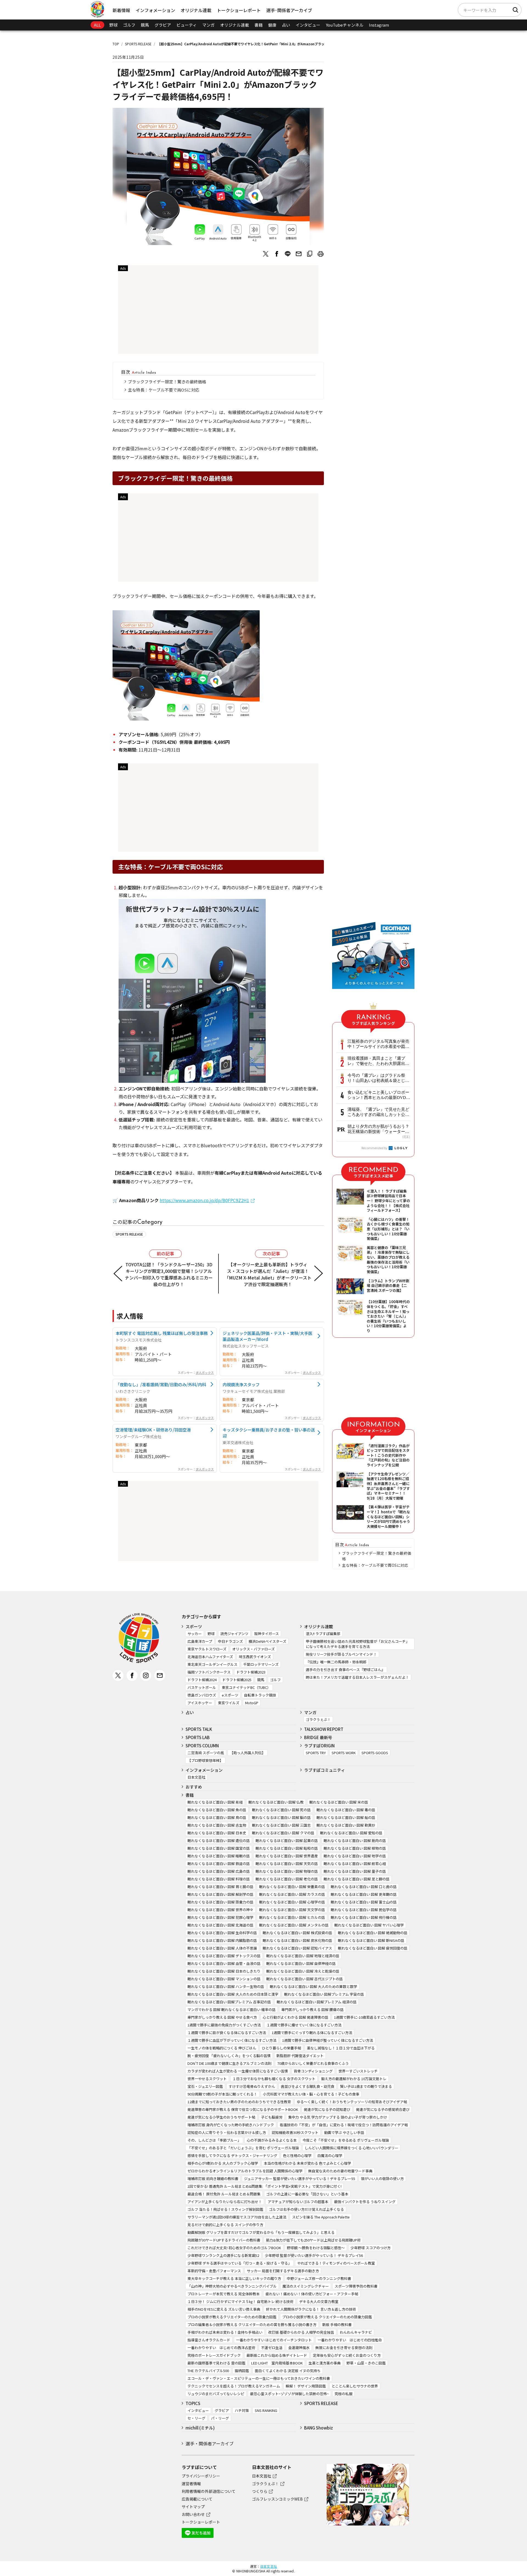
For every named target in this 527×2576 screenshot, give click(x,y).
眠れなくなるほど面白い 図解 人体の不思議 (222, 1948)
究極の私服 (344, 2394)
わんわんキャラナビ (356, 2332)
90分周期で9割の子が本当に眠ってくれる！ (222, 2094)
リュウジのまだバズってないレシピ (216, 2394)
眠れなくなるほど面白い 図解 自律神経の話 (301, 1963)
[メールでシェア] (299, 254)
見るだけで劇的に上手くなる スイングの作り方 (225, 2225)
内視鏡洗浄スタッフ (241, 1384)
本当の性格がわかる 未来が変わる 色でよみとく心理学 (307, 2163)
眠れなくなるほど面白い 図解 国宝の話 (219, 1848)
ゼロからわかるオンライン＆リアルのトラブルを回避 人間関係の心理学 (245, 2171)
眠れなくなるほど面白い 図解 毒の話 (346, 1810)
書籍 (259, 25)
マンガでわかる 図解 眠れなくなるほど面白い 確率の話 (232, 2010)
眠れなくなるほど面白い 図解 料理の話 (219, 1879)
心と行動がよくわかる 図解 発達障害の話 (295, 2017)
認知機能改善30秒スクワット (295, 2132)
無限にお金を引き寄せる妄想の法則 (344, 2348)
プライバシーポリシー (201, 2476)
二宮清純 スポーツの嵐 (206, 1753)
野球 (113, 25)
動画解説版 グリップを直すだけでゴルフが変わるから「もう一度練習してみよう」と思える (261, 2232)
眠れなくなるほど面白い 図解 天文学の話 (292, 1910)
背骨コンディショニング (313, 2071)
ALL (97, 25)
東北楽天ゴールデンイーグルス (212, 1664)
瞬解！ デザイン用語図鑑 (306, 2386)
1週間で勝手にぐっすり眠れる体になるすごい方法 (312, 2033)
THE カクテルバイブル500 (208, 2371)
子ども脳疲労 (272, 2117)
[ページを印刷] (321, 254)
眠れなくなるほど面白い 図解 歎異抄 (346, 1825)
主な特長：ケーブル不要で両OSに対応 (164, 390)
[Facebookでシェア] (277, 254)
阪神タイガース (267, 1634)
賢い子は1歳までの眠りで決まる (366, 2086)
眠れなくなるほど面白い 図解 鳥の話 (217, 1817)
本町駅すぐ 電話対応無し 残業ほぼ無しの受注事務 (162, 1333)
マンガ (208, 25)
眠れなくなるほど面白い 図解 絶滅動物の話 (373, 1933)
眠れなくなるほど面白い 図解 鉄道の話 (219, 1864)
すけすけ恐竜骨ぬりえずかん (252, 2086)
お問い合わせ (193, 2514)
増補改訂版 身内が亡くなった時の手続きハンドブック (231, 2125)
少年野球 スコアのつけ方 (371, 2248)
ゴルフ (129, 25)
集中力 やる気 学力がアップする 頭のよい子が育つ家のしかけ (338, 2117)
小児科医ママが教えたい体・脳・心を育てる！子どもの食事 (311, 2094)
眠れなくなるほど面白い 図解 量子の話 (355, 1871)
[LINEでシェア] (288, 254)
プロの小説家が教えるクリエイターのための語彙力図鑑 (232, 2317)
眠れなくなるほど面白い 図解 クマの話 (283, 1833)
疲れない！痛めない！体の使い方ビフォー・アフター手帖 (312, 2294)
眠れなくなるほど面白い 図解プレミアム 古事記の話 (229, 2002)
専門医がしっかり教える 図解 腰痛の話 (312, 2010)
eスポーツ (230, 1695)
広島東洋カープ (200, 1641)
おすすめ (194, 1787)
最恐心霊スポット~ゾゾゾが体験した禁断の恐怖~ (289, 2394)
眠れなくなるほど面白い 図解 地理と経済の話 (303, 1956)
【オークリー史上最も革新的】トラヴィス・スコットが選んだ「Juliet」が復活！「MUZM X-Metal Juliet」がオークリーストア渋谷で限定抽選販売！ (268, 1274)
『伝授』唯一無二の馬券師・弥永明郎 (336, 1662)
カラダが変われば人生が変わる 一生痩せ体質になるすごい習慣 (238, 2071)
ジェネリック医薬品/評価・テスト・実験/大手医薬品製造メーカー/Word (267, 1336)
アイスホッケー (200, 1703)
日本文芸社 (196, 1777)
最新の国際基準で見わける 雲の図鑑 (216, 2363)
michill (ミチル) (200, 2428)
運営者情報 (191, 2484)
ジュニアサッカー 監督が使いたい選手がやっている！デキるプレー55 (300, 2179)
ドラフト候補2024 (202, 1680)
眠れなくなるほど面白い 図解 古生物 (217, 1825)
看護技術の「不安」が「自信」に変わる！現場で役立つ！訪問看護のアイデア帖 (344, 2125)
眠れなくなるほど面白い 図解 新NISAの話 (371, 1940)
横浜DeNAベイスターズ (267, 1641)
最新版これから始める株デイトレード (277, 2355)
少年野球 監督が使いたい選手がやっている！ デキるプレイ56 (314, 2255)
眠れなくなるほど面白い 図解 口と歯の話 (364, 1887)
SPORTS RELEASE (138, 44)
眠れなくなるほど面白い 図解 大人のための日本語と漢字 (233, 1994)
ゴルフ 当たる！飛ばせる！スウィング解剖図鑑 (225, 2209)
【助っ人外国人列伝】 (248, 1753)
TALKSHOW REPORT (324, 1729)
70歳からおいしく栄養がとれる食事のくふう (313, 2063)
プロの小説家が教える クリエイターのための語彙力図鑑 (327, 2317)
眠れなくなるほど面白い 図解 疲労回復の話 (373, 1948)
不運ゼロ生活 (272, 2348)
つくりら (260, 2491)
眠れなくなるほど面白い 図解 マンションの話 (224, 1979)
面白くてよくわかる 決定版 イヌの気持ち (288, 2371)
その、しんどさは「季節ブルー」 (214, 2140)
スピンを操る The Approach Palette (321, 2217)
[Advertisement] (218, 311)
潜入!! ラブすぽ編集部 (323, 1634)
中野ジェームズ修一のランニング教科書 (319, 2278)
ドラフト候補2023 (251, 1672)
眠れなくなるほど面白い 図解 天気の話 (287, 1864)
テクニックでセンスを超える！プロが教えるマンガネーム (234, 2386)
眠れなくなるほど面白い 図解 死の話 (281, 1810)
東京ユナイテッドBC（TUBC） (246, 1687)
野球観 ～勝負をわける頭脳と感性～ (316, 2248)
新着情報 (121, 10)
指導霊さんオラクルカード (209, 2340)
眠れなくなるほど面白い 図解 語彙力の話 (220, 1902)
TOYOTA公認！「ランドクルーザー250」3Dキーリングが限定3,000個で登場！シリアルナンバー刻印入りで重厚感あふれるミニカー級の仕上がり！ (169, 1274)
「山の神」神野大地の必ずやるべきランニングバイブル (232, 2286)
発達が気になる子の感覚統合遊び (383, 2109)
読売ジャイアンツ (234, 1634)
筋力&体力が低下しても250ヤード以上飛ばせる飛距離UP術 (313, 2240)
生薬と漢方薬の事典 (325, 2363)
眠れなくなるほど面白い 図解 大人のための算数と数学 (313, 1986)
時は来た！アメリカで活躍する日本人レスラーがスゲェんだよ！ (357, 1677)
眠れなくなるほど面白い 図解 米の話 (339, 1802)
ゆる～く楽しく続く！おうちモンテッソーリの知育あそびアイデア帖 (352, 2102)
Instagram (379, 25)
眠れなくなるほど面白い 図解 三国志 (281, 1825)
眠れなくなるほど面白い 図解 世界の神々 (220, 1910)
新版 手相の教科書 (337, 2325)
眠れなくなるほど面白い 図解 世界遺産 (287, 1856)
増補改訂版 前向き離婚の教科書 (213, 2179)
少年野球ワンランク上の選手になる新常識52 (223, 2255)
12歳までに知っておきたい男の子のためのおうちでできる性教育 (239, 2102)
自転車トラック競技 (260, 1695)
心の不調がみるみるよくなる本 (272, 2140)
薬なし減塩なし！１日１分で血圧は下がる (341, 2048)
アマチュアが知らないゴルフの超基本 (298, 2202)
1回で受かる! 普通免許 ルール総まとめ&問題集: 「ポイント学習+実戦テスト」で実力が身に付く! (264, 2186)
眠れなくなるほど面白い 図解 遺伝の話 (219, 1840)
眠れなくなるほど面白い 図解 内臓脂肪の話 (222, 1940)
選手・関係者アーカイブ (210, 2443)
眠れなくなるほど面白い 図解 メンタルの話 (294, 1925)
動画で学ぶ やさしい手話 (344, 2132)
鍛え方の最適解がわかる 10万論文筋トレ (354, 2079)
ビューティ (187, 25)
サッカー (195, 1634)
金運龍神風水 (299, 2348)
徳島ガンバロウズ (202, 1695)
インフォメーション (155, 10)
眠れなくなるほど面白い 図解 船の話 (346, 1817)
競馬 (145, 25)
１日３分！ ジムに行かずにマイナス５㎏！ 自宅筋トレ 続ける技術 (240, 2301)
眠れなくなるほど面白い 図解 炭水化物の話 (297, 1940)
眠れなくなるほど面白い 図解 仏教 (276, 1802)
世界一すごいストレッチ (358, 2071)
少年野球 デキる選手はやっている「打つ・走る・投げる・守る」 (239, 2263)
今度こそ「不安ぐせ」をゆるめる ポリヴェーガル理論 (346, 2140)
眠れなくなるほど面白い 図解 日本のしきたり (224, 1971)
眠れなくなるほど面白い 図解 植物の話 (355, 1848)
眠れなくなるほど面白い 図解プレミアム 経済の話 (317, 2002)
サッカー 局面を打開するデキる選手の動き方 (283, 2271)
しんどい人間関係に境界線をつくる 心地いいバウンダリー (351, 2148)
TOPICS (193, 2403)
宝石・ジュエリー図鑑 (205, 2086)
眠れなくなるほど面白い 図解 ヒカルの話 (292, 1917)
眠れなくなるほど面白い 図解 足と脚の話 (357, 1879)
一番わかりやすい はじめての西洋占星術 (221, 2348)
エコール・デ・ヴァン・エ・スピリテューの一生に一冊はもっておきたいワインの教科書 (259, 2378)
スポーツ (194, 1626)
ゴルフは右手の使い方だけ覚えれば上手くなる (306, 2209)
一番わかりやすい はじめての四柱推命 (350, 2340)
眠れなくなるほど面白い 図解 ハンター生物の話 (226, 1986)
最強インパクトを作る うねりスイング (365, 2202)
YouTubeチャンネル (345, 25)
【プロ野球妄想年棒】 (205, 1760)
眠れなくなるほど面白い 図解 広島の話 (219, 1871)
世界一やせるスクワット (207, 2079)
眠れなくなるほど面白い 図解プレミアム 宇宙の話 (324, 1994)
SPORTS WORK (344, 1753)
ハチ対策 (242, 2410)
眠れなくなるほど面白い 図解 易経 (215, 1802)
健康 (272, 25)
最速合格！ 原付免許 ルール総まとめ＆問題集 (224, 2194)
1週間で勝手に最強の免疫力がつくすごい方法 (224, 2025)
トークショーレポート (239, 10)
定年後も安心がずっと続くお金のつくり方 (347, 2355)
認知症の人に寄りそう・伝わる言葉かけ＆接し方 (227, 2132)
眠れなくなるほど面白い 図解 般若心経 (355, 1864)
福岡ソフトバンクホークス (209, 1672)
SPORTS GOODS (375, 1753)
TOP (116, 44)
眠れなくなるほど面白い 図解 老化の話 (287, 1879)
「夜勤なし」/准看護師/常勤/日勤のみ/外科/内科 (161, 1384)
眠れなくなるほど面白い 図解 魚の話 (217, 1810)
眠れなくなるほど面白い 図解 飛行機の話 (364, 1917)
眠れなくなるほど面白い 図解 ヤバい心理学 (369, 1925)
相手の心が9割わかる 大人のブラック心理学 (223, 2163)
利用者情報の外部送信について (209, 2491)
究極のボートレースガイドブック (214, 2355)
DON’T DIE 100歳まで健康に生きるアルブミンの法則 (229, 2063)
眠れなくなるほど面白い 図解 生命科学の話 (222, 1933)
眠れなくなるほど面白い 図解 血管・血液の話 (224, 1963)
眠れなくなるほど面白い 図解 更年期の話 (364, 1894)
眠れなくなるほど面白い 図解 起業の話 (287, 1840)
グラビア (163, 25)
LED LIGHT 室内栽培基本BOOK (277, 2363)
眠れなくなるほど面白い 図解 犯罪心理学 (220, 1917)
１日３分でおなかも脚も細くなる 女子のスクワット (274, 2079)
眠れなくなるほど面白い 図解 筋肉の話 (355, 1840)
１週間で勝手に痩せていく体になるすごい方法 (304, 2025)
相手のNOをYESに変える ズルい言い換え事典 (224, 2309)
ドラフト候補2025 (237, 1680)
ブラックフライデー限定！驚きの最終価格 (167, 382)
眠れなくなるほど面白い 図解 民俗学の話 (364, 1910)
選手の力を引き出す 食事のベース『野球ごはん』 (345, 1670)
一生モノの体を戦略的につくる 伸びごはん (222, 2048)
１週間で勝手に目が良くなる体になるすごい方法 (227, 2033)
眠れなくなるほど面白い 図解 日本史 (217, 1833)
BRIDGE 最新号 (318, 1737)
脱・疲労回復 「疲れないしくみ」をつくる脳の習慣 (229, 2056)
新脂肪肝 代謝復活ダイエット (300, 2056)
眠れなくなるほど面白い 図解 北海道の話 (220, 1925)
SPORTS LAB (198, 1737)
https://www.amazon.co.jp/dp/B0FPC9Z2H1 (204, 1200)
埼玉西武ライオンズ (255, 1657)
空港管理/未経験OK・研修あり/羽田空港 (153, 1430)
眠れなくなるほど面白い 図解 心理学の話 (292, 1902)
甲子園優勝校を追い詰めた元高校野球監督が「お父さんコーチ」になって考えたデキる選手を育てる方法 (358, 1644)
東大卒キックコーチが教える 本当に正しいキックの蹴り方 (234, 2278)
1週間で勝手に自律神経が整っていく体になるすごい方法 (328, 2040)
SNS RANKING (266, 2410)
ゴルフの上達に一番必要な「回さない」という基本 (307, 2194)
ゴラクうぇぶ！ (318, 1719)
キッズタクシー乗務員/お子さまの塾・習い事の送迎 (269, 1433)
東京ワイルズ (229, 1703)
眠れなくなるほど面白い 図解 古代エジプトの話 (305, 1979)
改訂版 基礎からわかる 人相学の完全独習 (301, 2332)
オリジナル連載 (196, 10)
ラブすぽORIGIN (319, 1746)
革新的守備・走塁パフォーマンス (214, 2271)
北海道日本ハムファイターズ (210, 1657)
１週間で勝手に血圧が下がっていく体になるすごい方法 (232, 2040)
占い (286, 25)
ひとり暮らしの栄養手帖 (281, 2048)
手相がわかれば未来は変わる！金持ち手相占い (225, 2332)
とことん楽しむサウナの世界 (355, 2386)
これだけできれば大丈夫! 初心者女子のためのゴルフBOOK (234, 2248)
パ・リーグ (220, 2418)
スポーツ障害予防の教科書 (356, 2286)
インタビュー (308, 25)
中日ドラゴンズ (230, 1641)
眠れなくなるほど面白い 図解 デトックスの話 (224, 1956)
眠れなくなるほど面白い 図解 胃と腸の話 (220, 1887)
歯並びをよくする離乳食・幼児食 (308, 2086)
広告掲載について (197, 2499)
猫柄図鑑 (242, 2371)
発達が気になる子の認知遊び (327, 2109)
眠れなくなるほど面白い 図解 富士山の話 (364, 1902)
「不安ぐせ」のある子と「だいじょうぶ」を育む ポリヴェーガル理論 (243, 2148)
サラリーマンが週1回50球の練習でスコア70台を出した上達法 (237, 2217)
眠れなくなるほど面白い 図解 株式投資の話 (297, 1933)
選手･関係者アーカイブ (289, 10)
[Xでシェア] (266, 254)
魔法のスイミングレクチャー (306, 2286)
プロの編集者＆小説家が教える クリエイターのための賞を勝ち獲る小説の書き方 (252, 2325)
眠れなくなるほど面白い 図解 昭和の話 (287, 1848)
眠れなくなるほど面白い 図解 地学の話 (355, 1856)
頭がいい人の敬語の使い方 (382, 2179)
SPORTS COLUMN (202, 1746)
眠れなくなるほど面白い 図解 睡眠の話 (219, 1856)
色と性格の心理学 (297, 2155)
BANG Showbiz (319, 2428)
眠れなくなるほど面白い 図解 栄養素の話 (292, 1887)
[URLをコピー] (310, 254)
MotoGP (252, 1703)
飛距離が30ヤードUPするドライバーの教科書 (224, 2240)
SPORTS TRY (316, 1753)
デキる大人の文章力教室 (319, 2301)
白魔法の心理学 (330, 2155)
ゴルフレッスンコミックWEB (277, 2499)
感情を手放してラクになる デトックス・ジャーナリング (232, 2155)
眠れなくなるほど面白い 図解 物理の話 (287, 1871)
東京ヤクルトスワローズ (207, 1649)
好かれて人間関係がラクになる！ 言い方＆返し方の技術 (311, 2309)
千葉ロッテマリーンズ (261, 1664)
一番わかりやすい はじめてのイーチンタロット (274, 2340)
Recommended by (375, 1148)
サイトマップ (193, 2507)
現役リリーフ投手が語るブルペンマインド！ (341, 1654)
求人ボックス (205, 1373)
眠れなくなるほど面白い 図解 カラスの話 (292, 1894)
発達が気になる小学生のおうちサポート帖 (221, 2117)
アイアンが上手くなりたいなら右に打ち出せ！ (225, 2202)
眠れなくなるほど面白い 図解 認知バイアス (297, 1948)
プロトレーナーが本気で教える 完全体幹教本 (224, 2294)
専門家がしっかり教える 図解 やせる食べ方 (222, 2017)
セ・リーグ (196, 2418)
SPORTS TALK (199, 1729)
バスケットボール (202, 1687)
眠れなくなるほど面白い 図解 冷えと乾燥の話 (303, 1971)
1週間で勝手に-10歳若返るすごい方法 (364, 2017)
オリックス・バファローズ (253, 1649)
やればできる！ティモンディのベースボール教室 (336, 2263)
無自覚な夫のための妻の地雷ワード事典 (340, 2171)
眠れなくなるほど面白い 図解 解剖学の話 (220, 1894)
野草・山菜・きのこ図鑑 (366, 2363)
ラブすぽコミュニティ (325, 1770)
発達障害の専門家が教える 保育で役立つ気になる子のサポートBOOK (243, 2109)
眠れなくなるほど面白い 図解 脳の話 (281, 1817)
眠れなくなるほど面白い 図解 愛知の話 (351, 1833)
